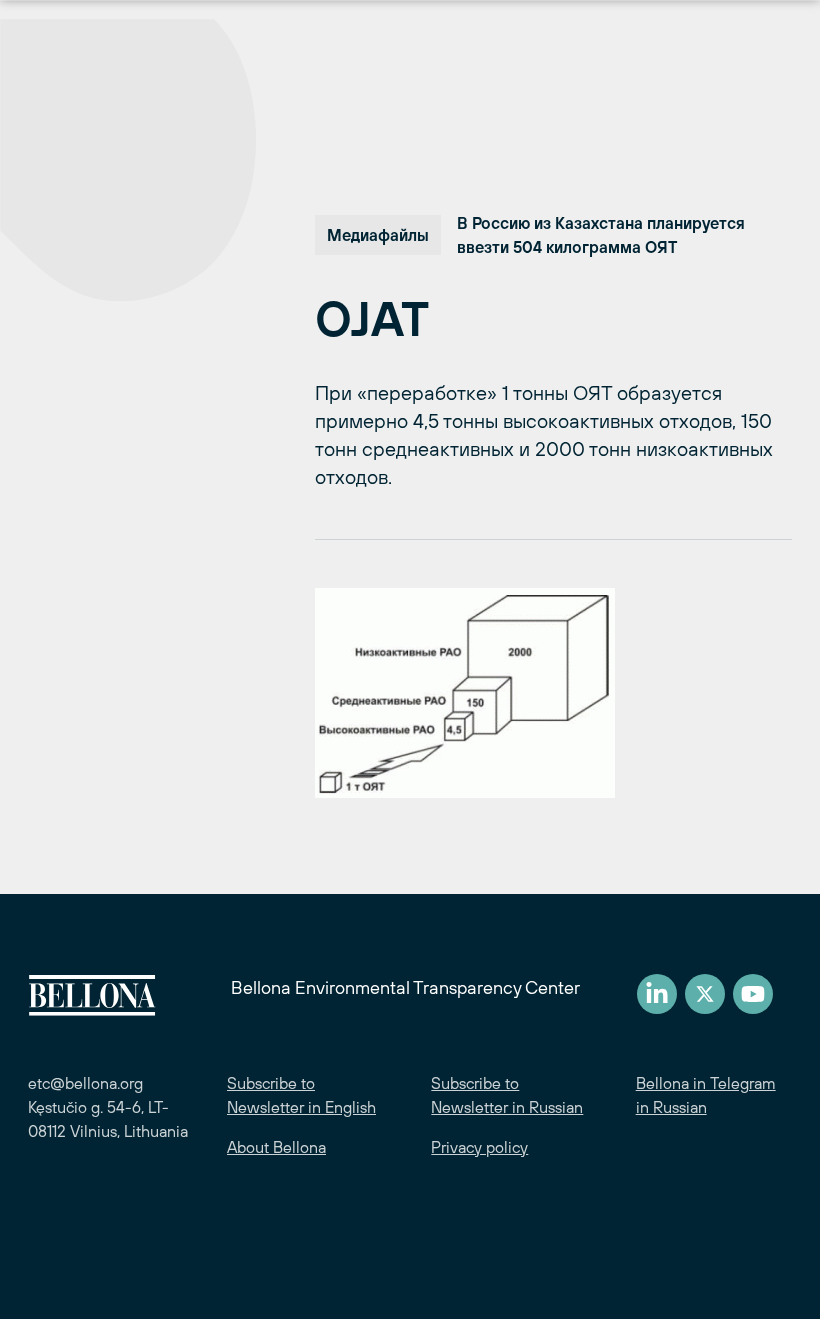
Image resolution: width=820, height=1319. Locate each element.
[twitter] (705, 994)
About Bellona (276, 1147)
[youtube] (753, 994)
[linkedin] (657, 994)
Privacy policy (479, 1147)
